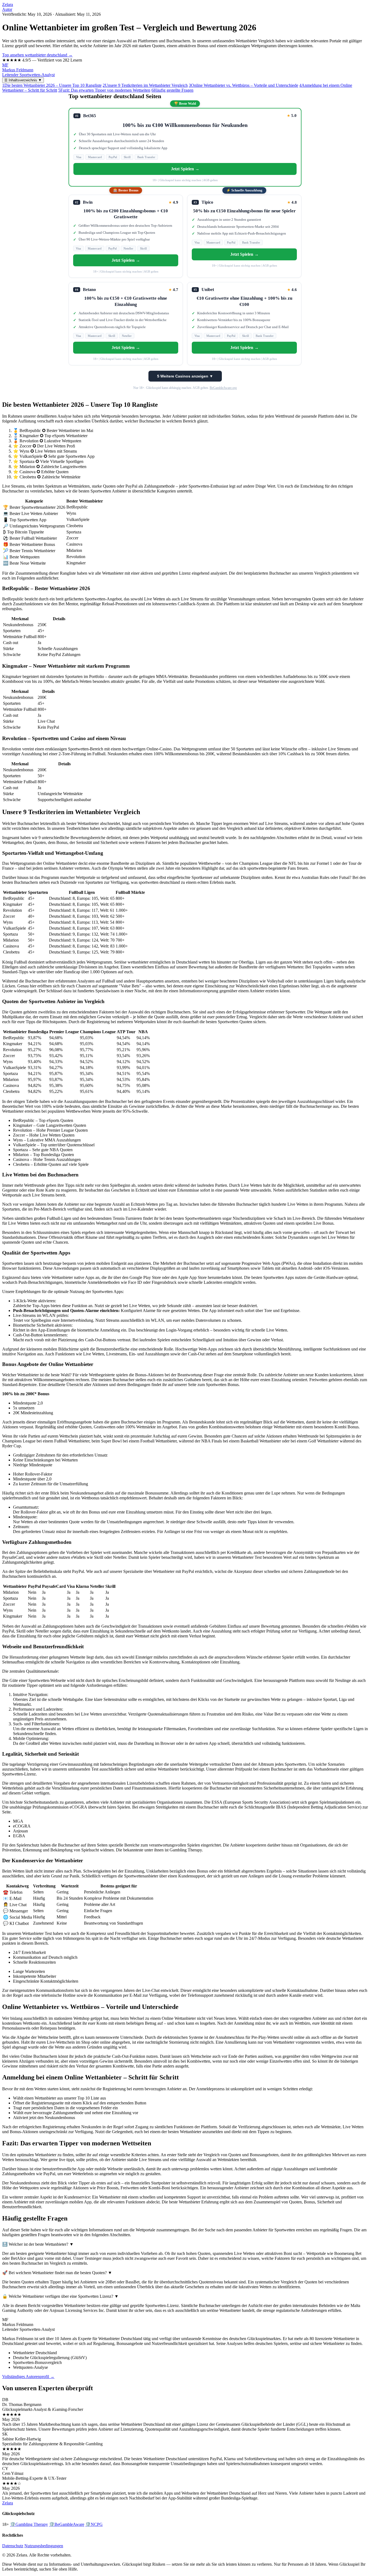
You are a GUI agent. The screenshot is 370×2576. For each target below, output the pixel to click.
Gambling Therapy (29, 2524)
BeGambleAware (67, 2524)
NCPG (94, 2524)
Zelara (8, 4)
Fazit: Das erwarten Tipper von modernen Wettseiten (104, 90)
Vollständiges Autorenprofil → (28, 2377)
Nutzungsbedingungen (44, 2546)
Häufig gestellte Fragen (172, 90)
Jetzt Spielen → (185, 169)
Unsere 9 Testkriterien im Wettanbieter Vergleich (145, 85)
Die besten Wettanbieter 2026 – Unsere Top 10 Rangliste (52, 85)
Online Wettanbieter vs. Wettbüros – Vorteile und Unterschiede (244, 85)
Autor (7, 9)
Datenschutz (13, 2546)
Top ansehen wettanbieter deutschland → (37, 55)
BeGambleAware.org (223, 388)
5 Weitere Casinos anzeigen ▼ (185, 376)
